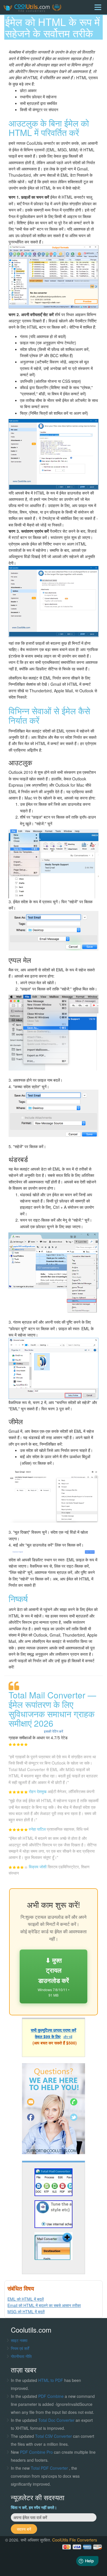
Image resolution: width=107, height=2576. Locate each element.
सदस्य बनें (24, 2529)
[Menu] (98, 7)
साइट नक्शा (19, 2340)
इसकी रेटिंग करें (53, 1731)
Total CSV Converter (53, 2436)
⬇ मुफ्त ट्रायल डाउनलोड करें (53, 1976)
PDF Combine (52, 2396)
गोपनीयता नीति (21, 2356)
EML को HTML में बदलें (26, 2299)
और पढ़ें (68, 2037)
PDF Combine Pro (37, 2452)
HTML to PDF (51, 2380)
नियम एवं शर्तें (20, 2348)
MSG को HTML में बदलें (26, 2312)
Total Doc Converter (57, 2420)
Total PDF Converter (50, 2468)
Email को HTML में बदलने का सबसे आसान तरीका (44, 2305)
